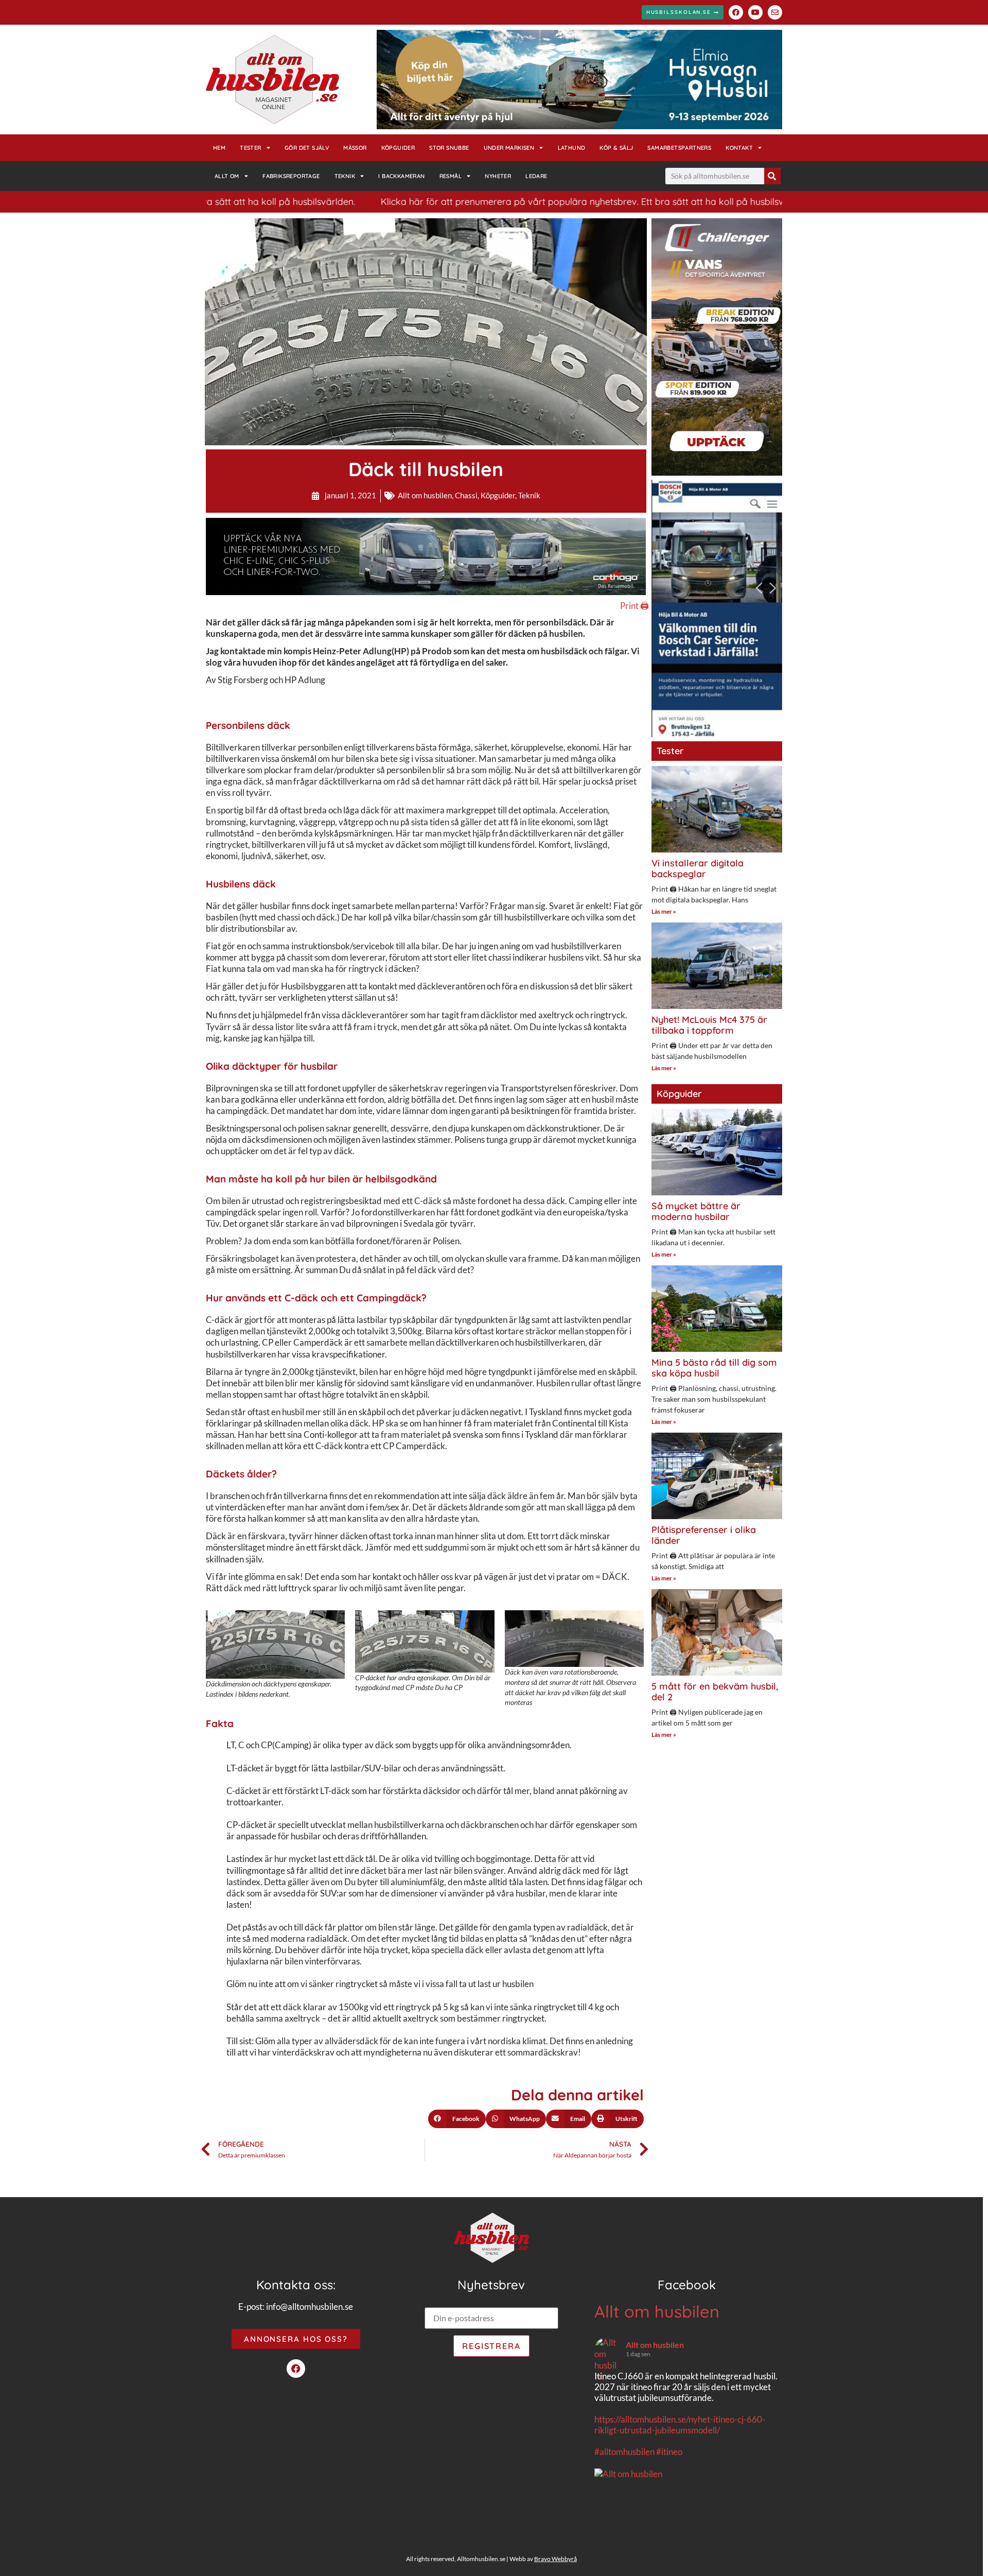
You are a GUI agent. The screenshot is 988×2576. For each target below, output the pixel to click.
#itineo (669, 2452)
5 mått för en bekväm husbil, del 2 (715, 1692)
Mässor (355, 148)
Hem (219, 148)
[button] (457, 2119)
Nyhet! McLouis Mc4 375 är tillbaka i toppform (709, 1025)
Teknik (345, 176)
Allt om (227, 176)
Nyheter (498, 176)
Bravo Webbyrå (555, 2559)
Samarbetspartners (679, 148)
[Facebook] (736, 12)
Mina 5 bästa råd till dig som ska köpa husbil (714, 1368)
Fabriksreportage (291, 176)
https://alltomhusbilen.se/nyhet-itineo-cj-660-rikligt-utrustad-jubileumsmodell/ (680, 2425)
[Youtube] (755, 12)
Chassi (466, 495)
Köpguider (398, 148)
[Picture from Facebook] (641, 2527)
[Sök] (772, 176)
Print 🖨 (634, 606)
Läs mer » (664, 911)
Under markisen (509, 148)
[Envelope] (775, 12)
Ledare (536, 176)
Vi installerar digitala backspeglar (698, 869)
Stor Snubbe (449, 148)
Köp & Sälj (616, 148)
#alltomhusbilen (624, 2452)
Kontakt (739, 148)
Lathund (572, 148)
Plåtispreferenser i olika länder (704, 1535)
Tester (250, 148)
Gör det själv (307, 148)
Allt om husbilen (425, 495)
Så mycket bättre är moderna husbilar (696, 1212)
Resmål (451, 176)
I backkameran (401, 176)
